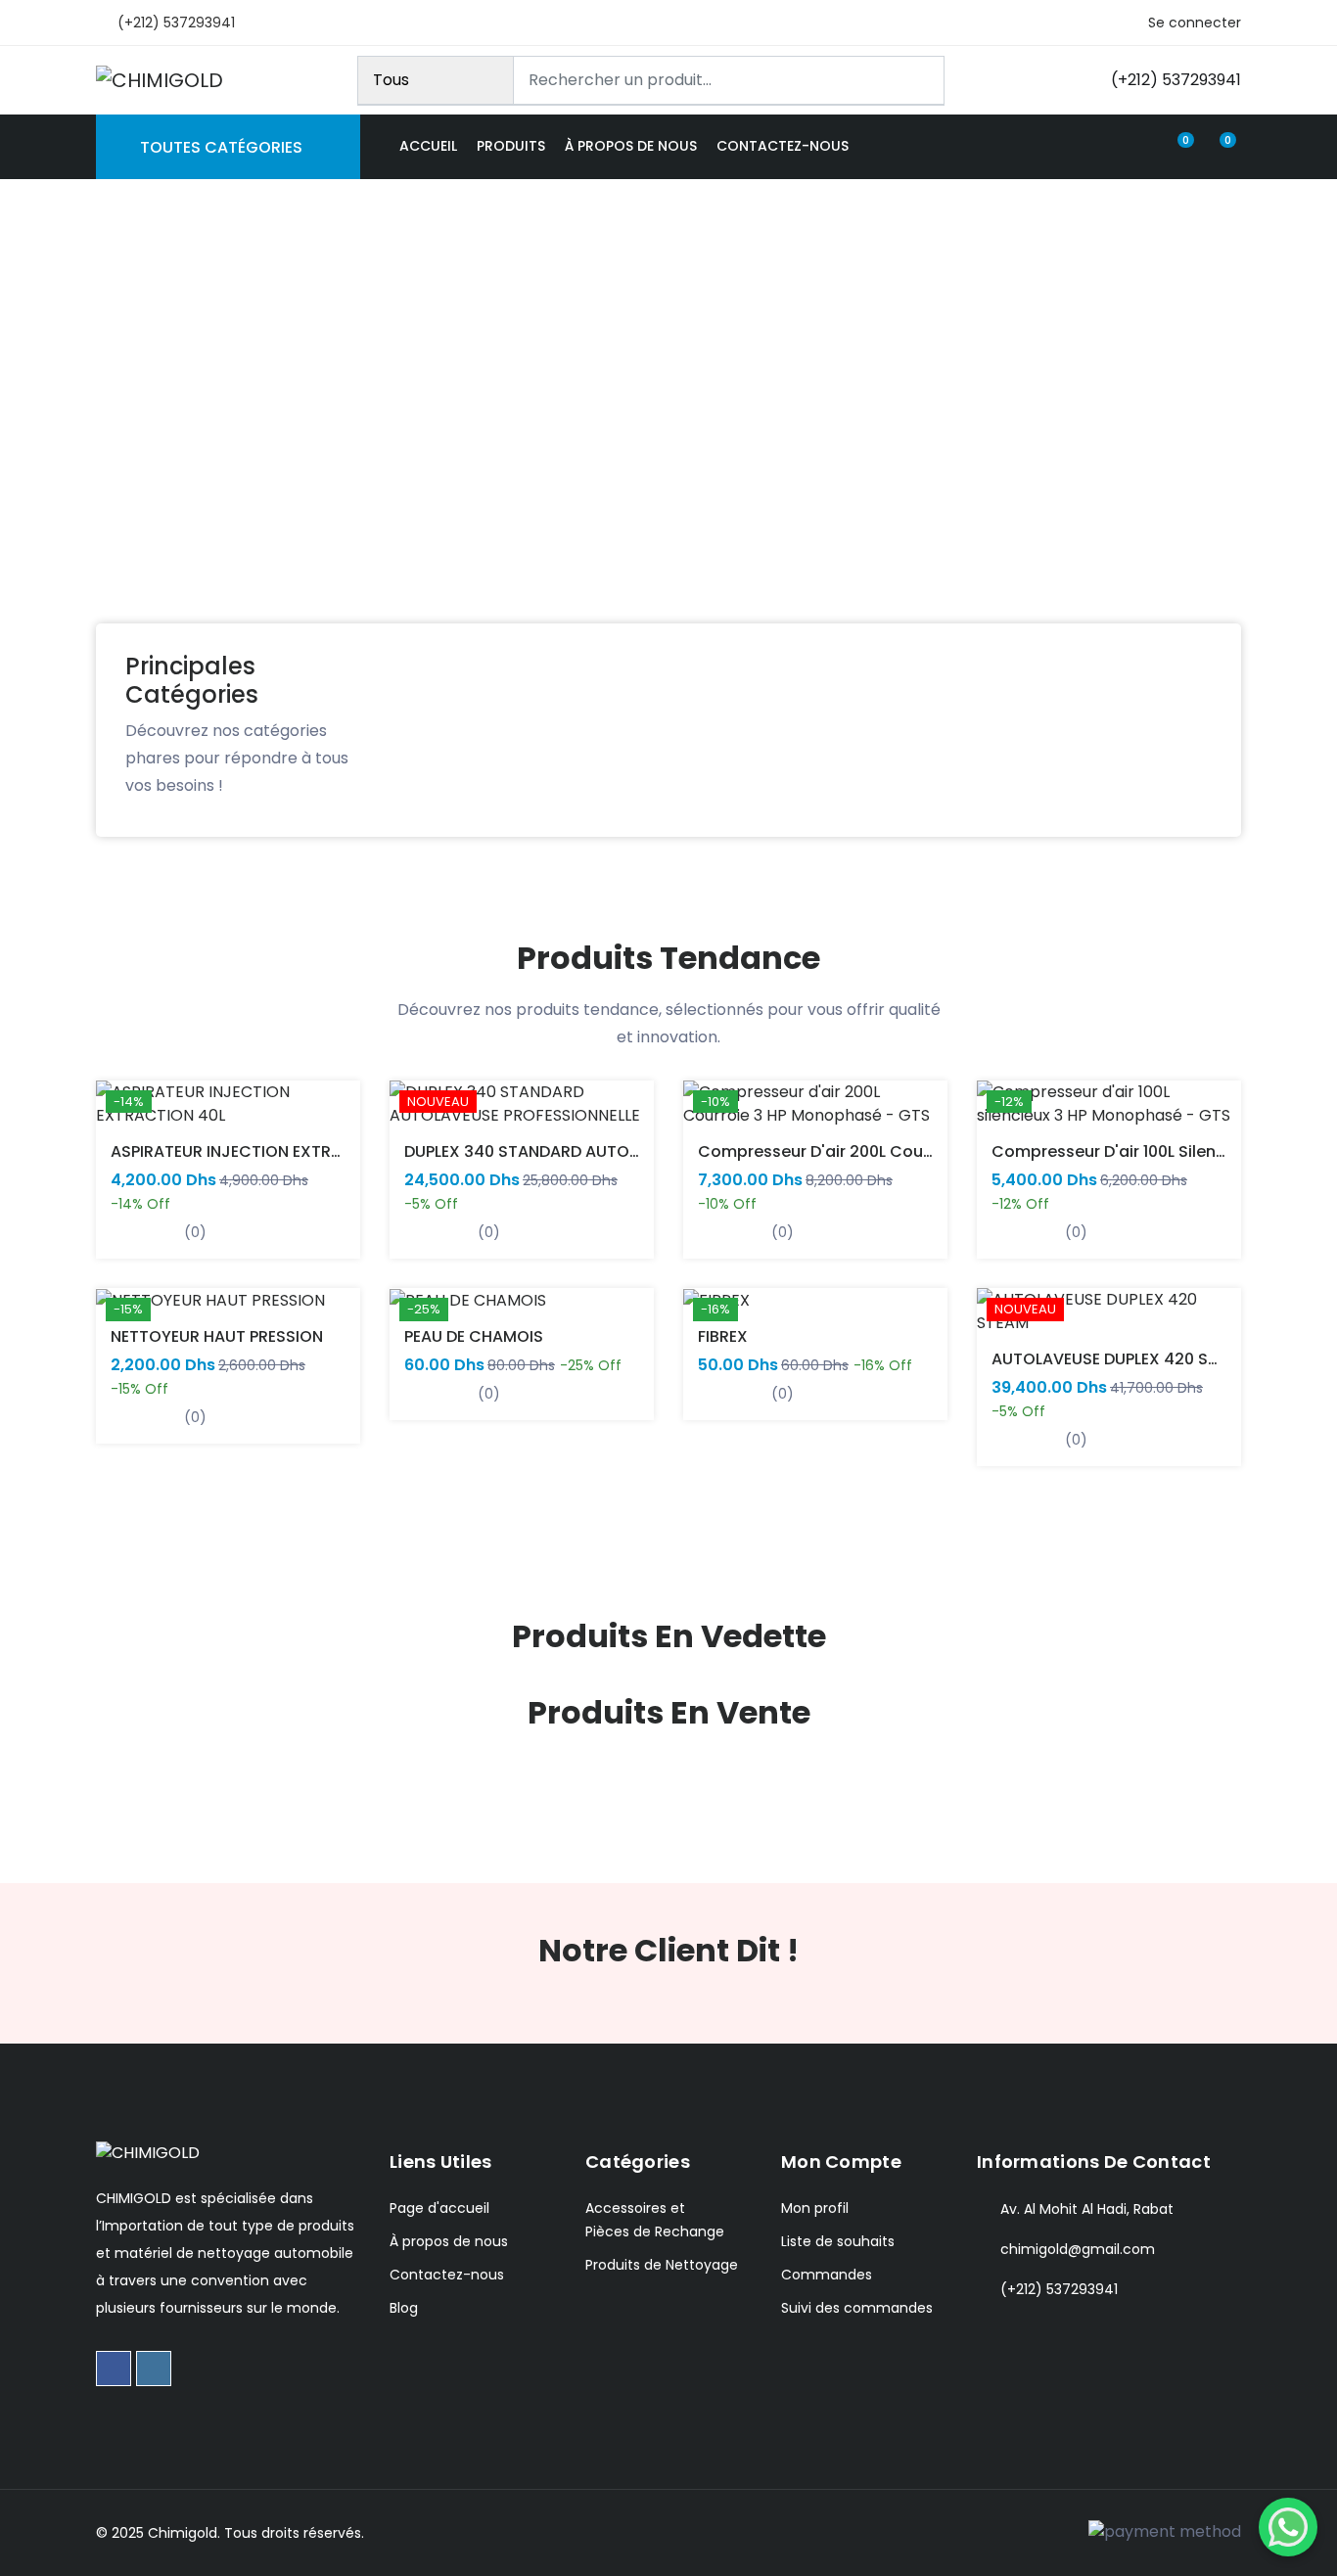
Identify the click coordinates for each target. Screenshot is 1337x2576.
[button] (44, 447)
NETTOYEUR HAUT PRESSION (217, 1336)
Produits (511, 146)
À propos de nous (631, 146)
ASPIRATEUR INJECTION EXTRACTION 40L (267, 1151)
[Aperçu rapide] (123, 1118)
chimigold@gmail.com (1078, 2249)
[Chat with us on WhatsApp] (1288, 2527)
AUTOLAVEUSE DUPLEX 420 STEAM (1121, 1359)
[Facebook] (114, 2369)
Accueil (428, 146)
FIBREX (723, 1336)
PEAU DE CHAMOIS (474, 1336)
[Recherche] (921, 80)
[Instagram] (154, 2369)
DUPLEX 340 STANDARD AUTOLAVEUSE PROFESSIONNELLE (618, 1151)
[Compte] (1139, 146)
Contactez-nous (783, 146)
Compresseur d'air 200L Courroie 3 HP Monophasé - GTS (921, 1151)
